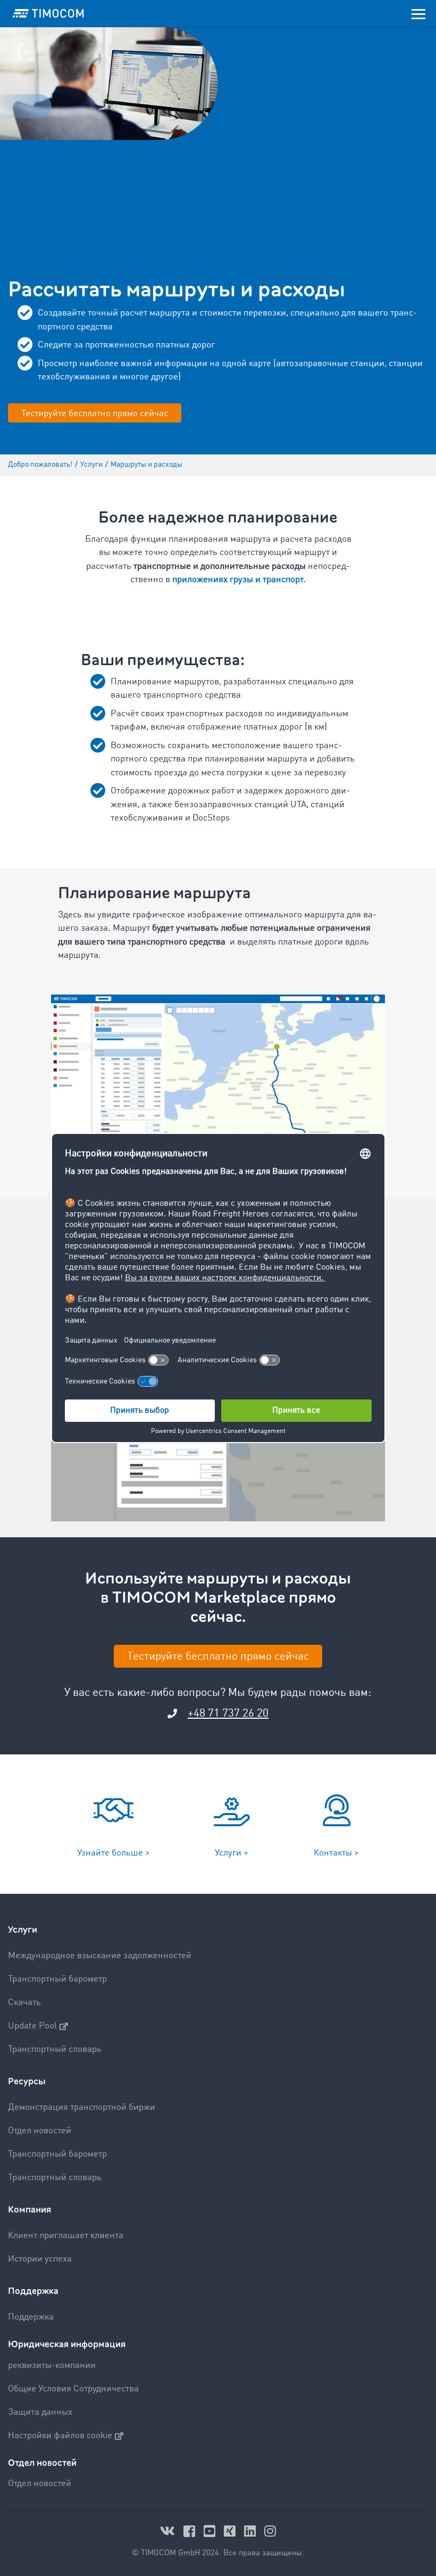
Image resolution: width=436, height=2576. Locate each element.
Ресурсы (27, 2081)
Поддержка (33, 2291)
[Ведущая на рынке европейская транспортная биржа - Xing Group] (231, 2531)
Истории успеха (40, 2259)
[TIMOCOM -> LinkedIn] (251, 2531)
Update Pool (32, 2026)
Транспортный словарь (55, 2049)
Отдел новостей (40, 2131)
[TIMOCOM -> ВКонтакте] (169, 2531)
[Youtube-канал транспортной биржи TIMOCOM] (211, 2531)
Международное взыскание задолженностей (100, 1956)
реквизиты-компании (52, 2366)
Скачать (24, 2003)
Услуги (23, 1930)
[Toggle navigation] (418, 13)
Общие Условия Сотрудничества (73, 2389)
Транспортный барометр (57, 1979)
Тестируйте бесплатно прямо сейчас (95, 414)
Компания (30, 2210)
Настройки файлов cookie (60, 2436)
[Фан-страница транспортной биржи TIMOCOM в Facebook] (191, 2531)
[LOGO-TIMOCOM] (48, 13)
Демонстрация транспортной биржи (82, 2107)
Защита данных (40, 2412)
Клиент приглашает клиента (66, 2236)
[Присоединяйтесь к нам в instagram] (270, 2531)
